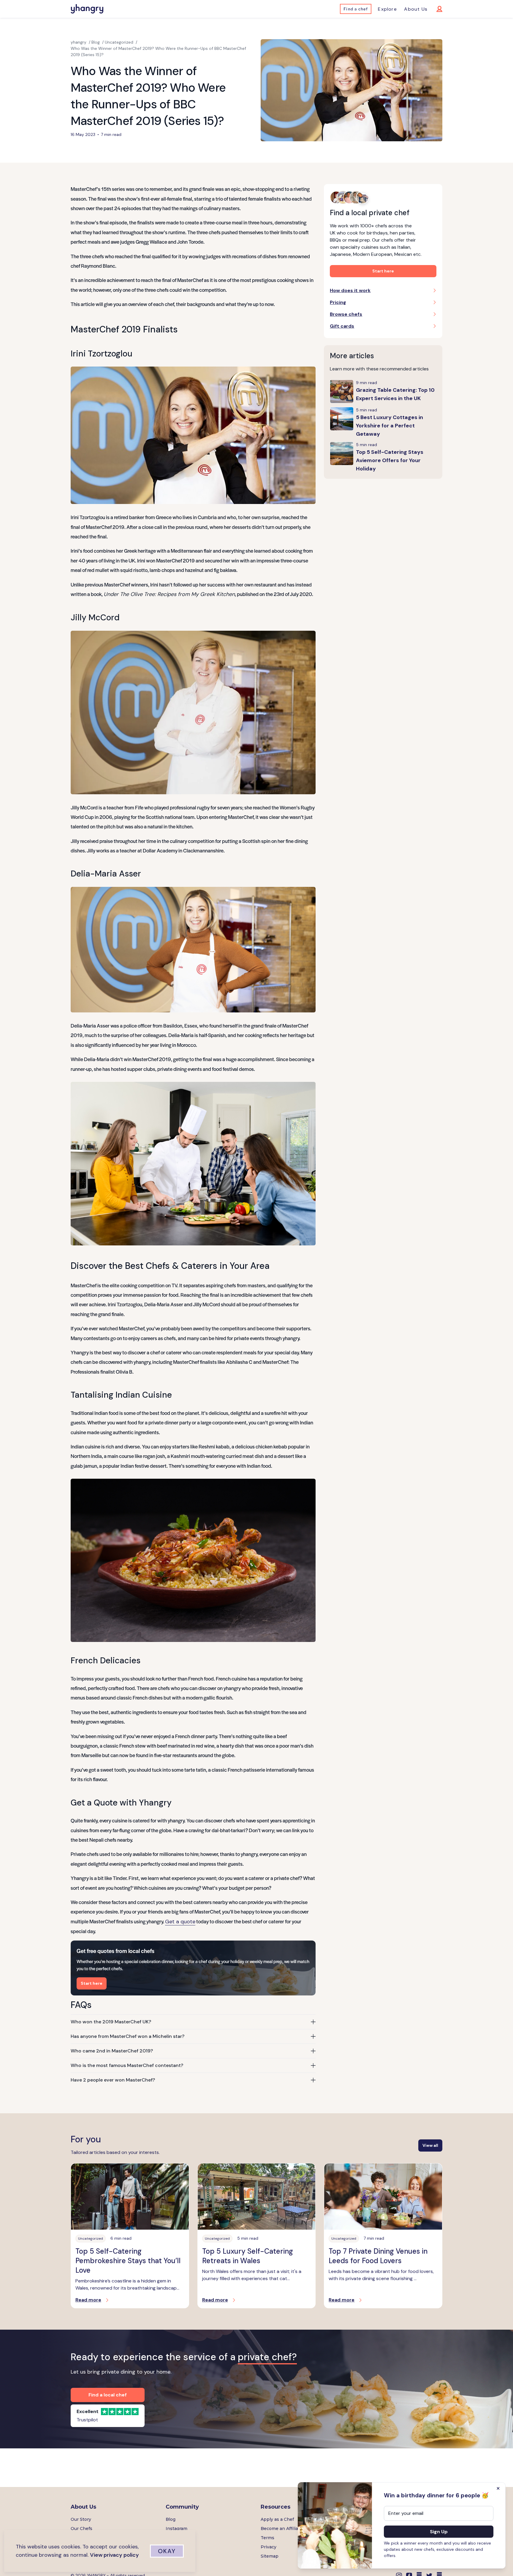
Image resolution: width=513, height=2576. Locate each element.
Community (182, 2507)
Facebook (176, 2538)
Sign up (439, 2532)
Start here (92, 1983)
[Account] (435, 9)
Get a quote (180, 1922)
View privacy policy (114, 2555)
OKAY (167, 2551)
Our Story (81, 2519)
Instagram (176, 2529)
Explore (387, 9)
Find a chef (356, 9)
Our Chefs (81, 2529)
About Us (416, 9)
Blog (171, 2519)
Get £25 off (177, 2547)
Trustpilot (87, 2420)
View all (430, 2145)
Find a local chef (108, 2395)
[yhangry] (87, 9)
